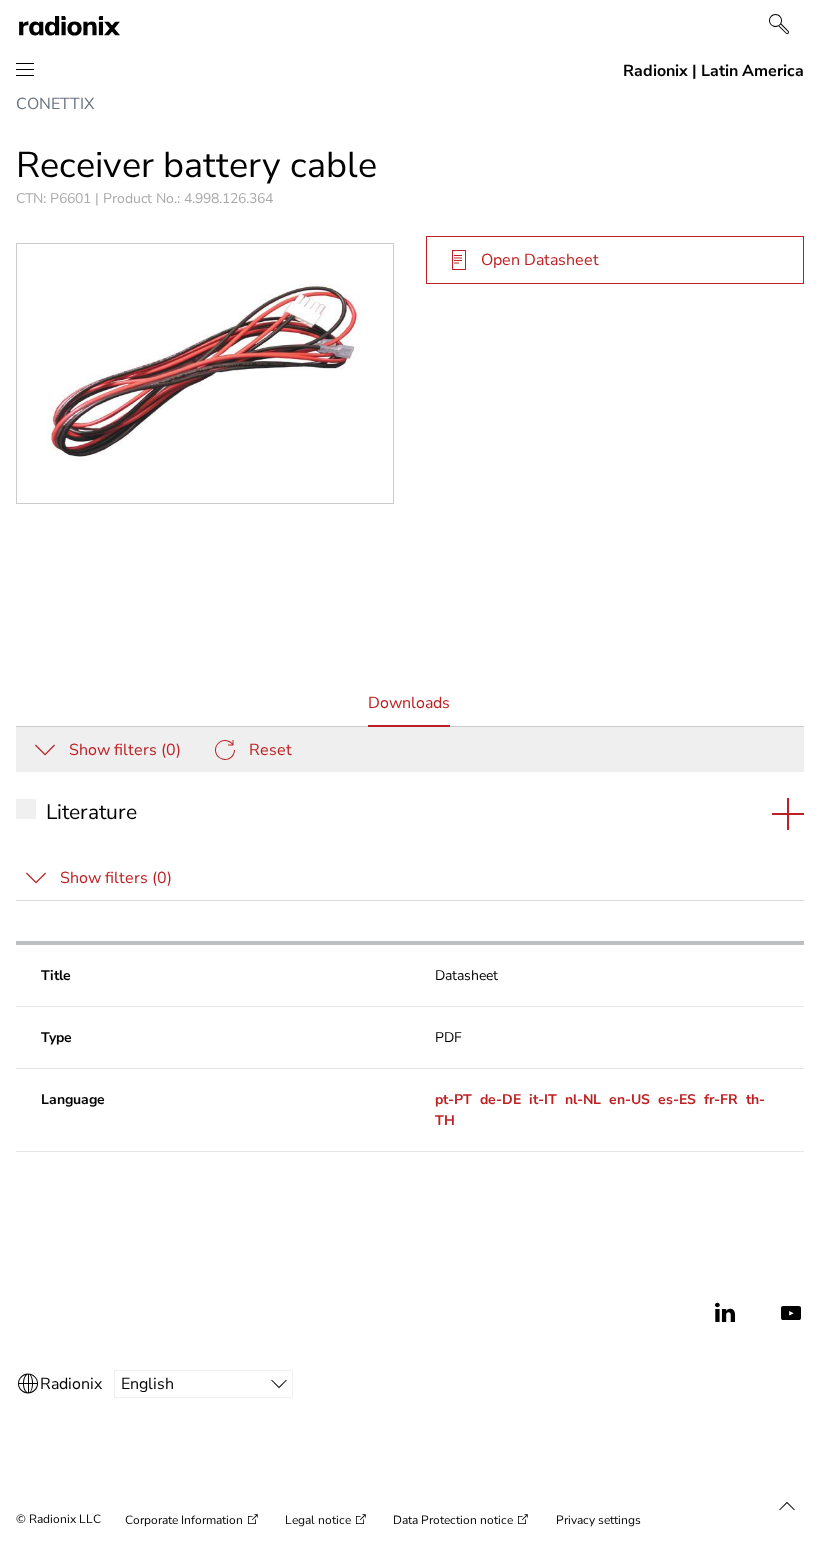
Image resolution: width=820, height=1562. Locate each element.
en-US (629, 1099)
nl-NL (583, 1099)
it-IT (543, 1099)
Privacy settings (598, 1520)
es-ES (677, 1099)
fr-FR (721, 1099)
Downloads (409, 709)
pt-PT (453, 1099)
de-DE (500, 1099)
